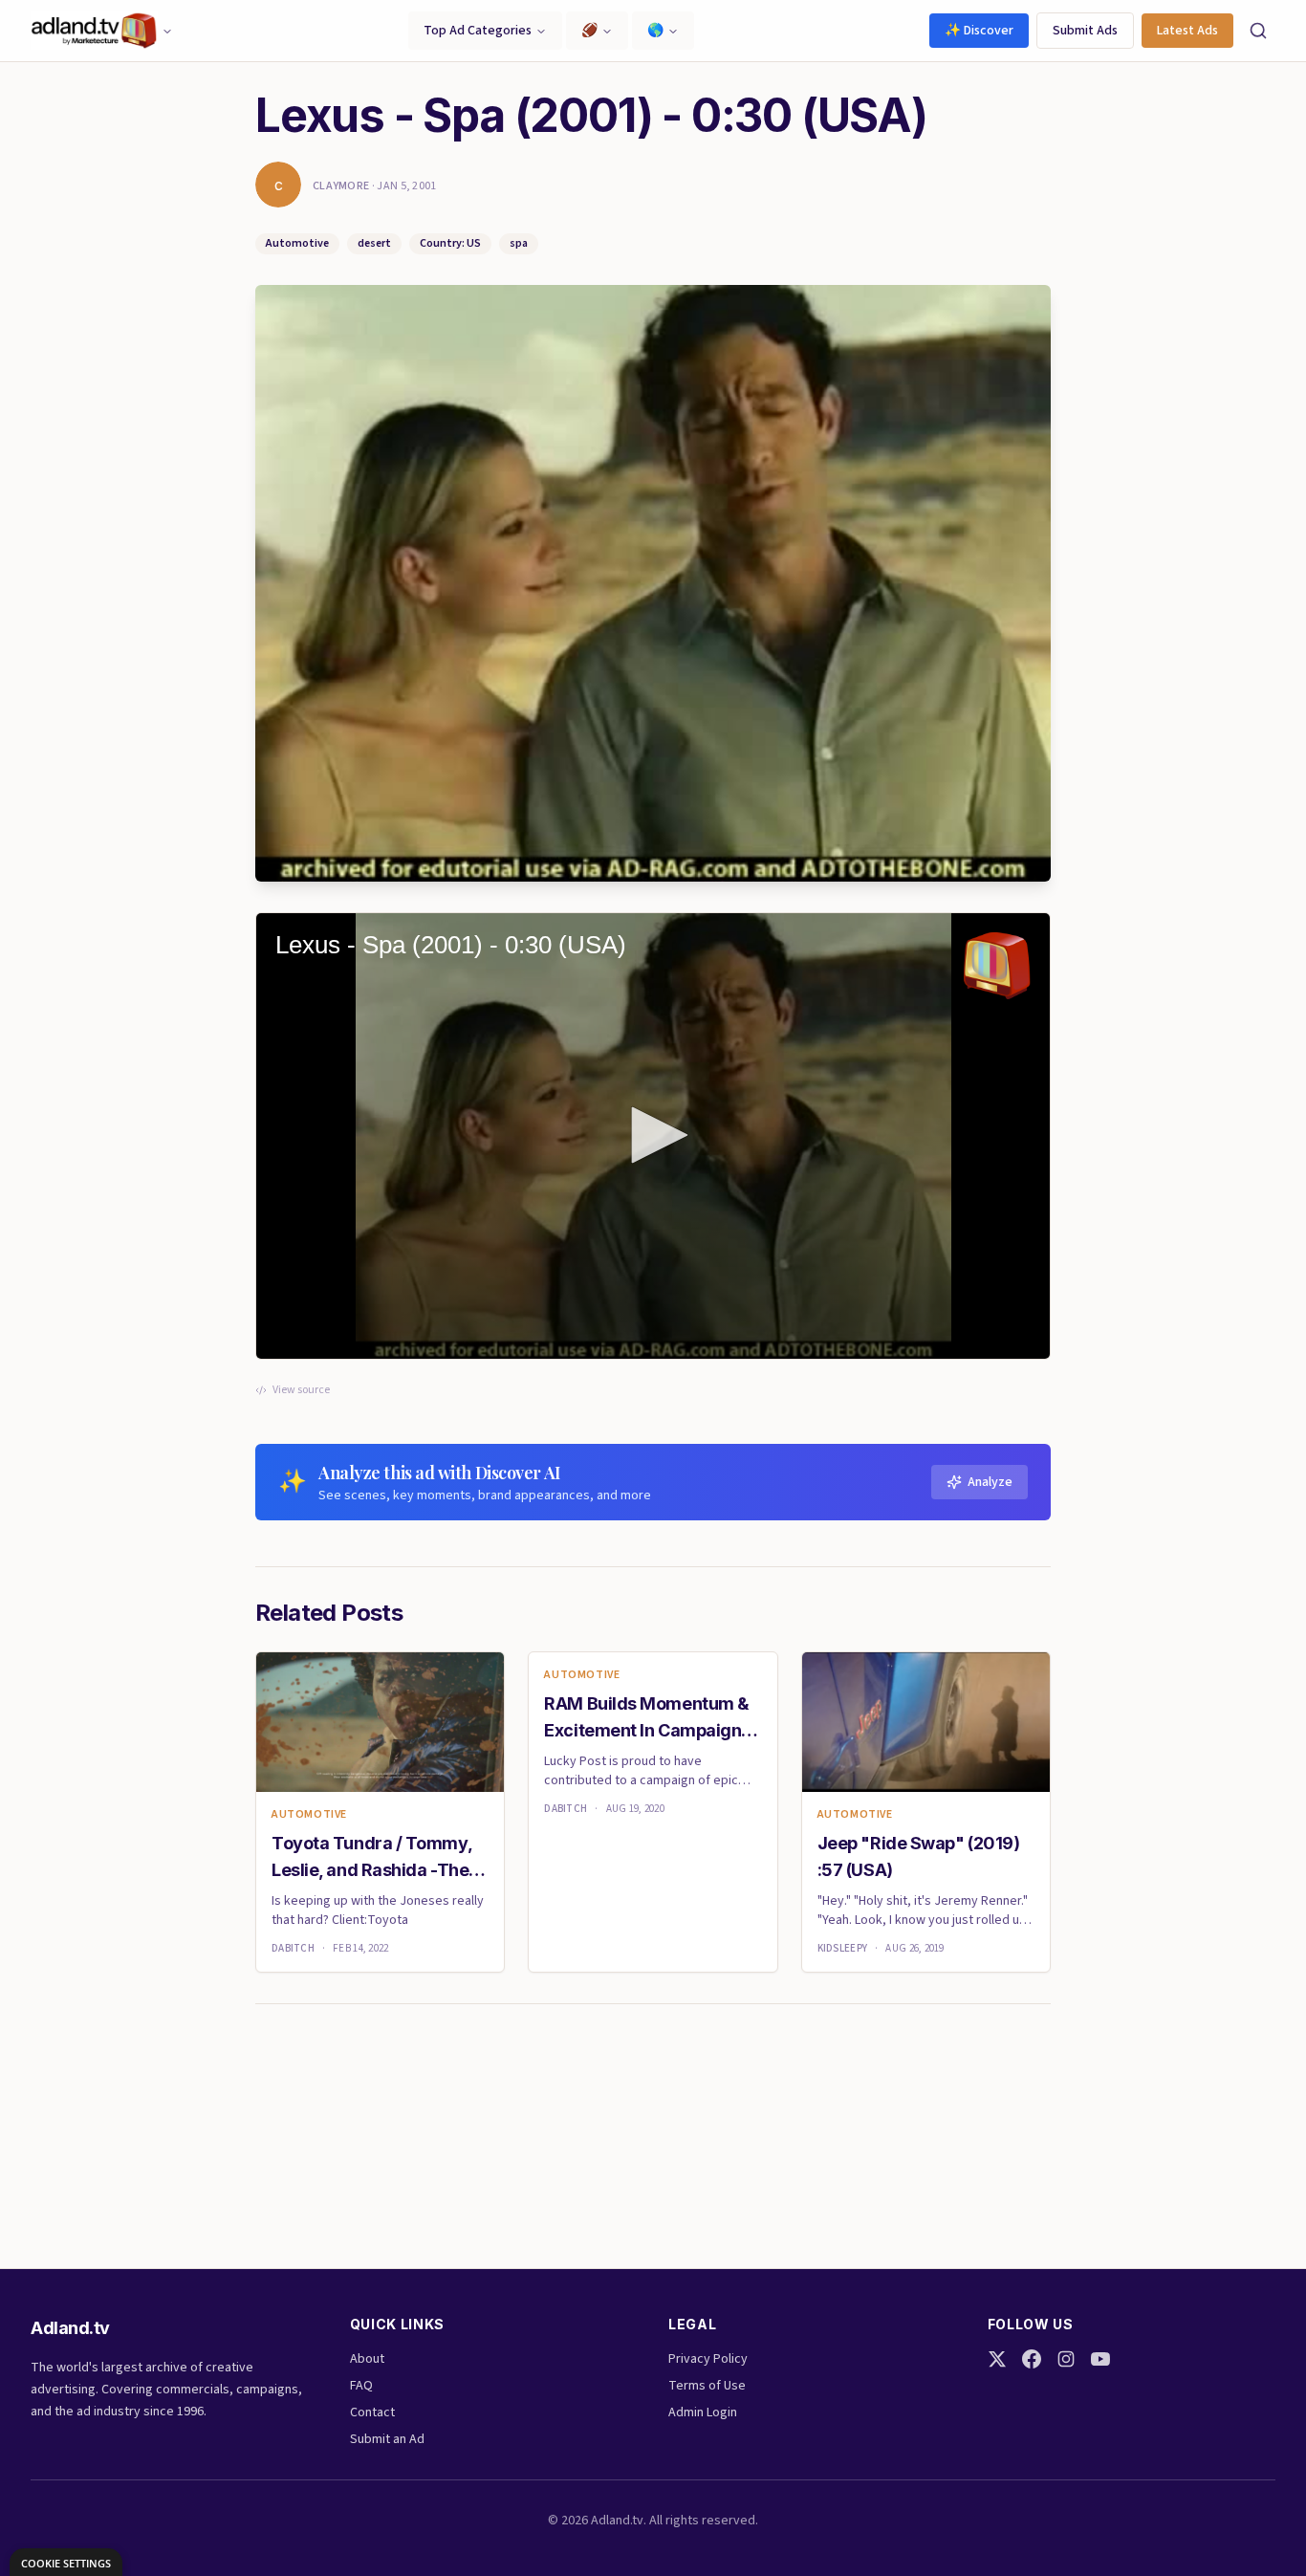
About (367, 2359)
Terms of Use (707, 2386)
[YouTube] (1100, 2359)
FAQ (361, 2386)
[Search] (1258, 31)
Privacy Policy (708, 2359)
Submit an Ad (387, 2439)
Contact (372, 2412)
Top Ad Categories (478, 31)
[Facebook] (1032, 2359)
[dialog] (66, 2562)
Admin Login (703, 2412)
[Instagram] (1066, 2359)
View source (301, 1390)
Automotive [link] (309, 1815)
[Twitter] (997, 2359)
